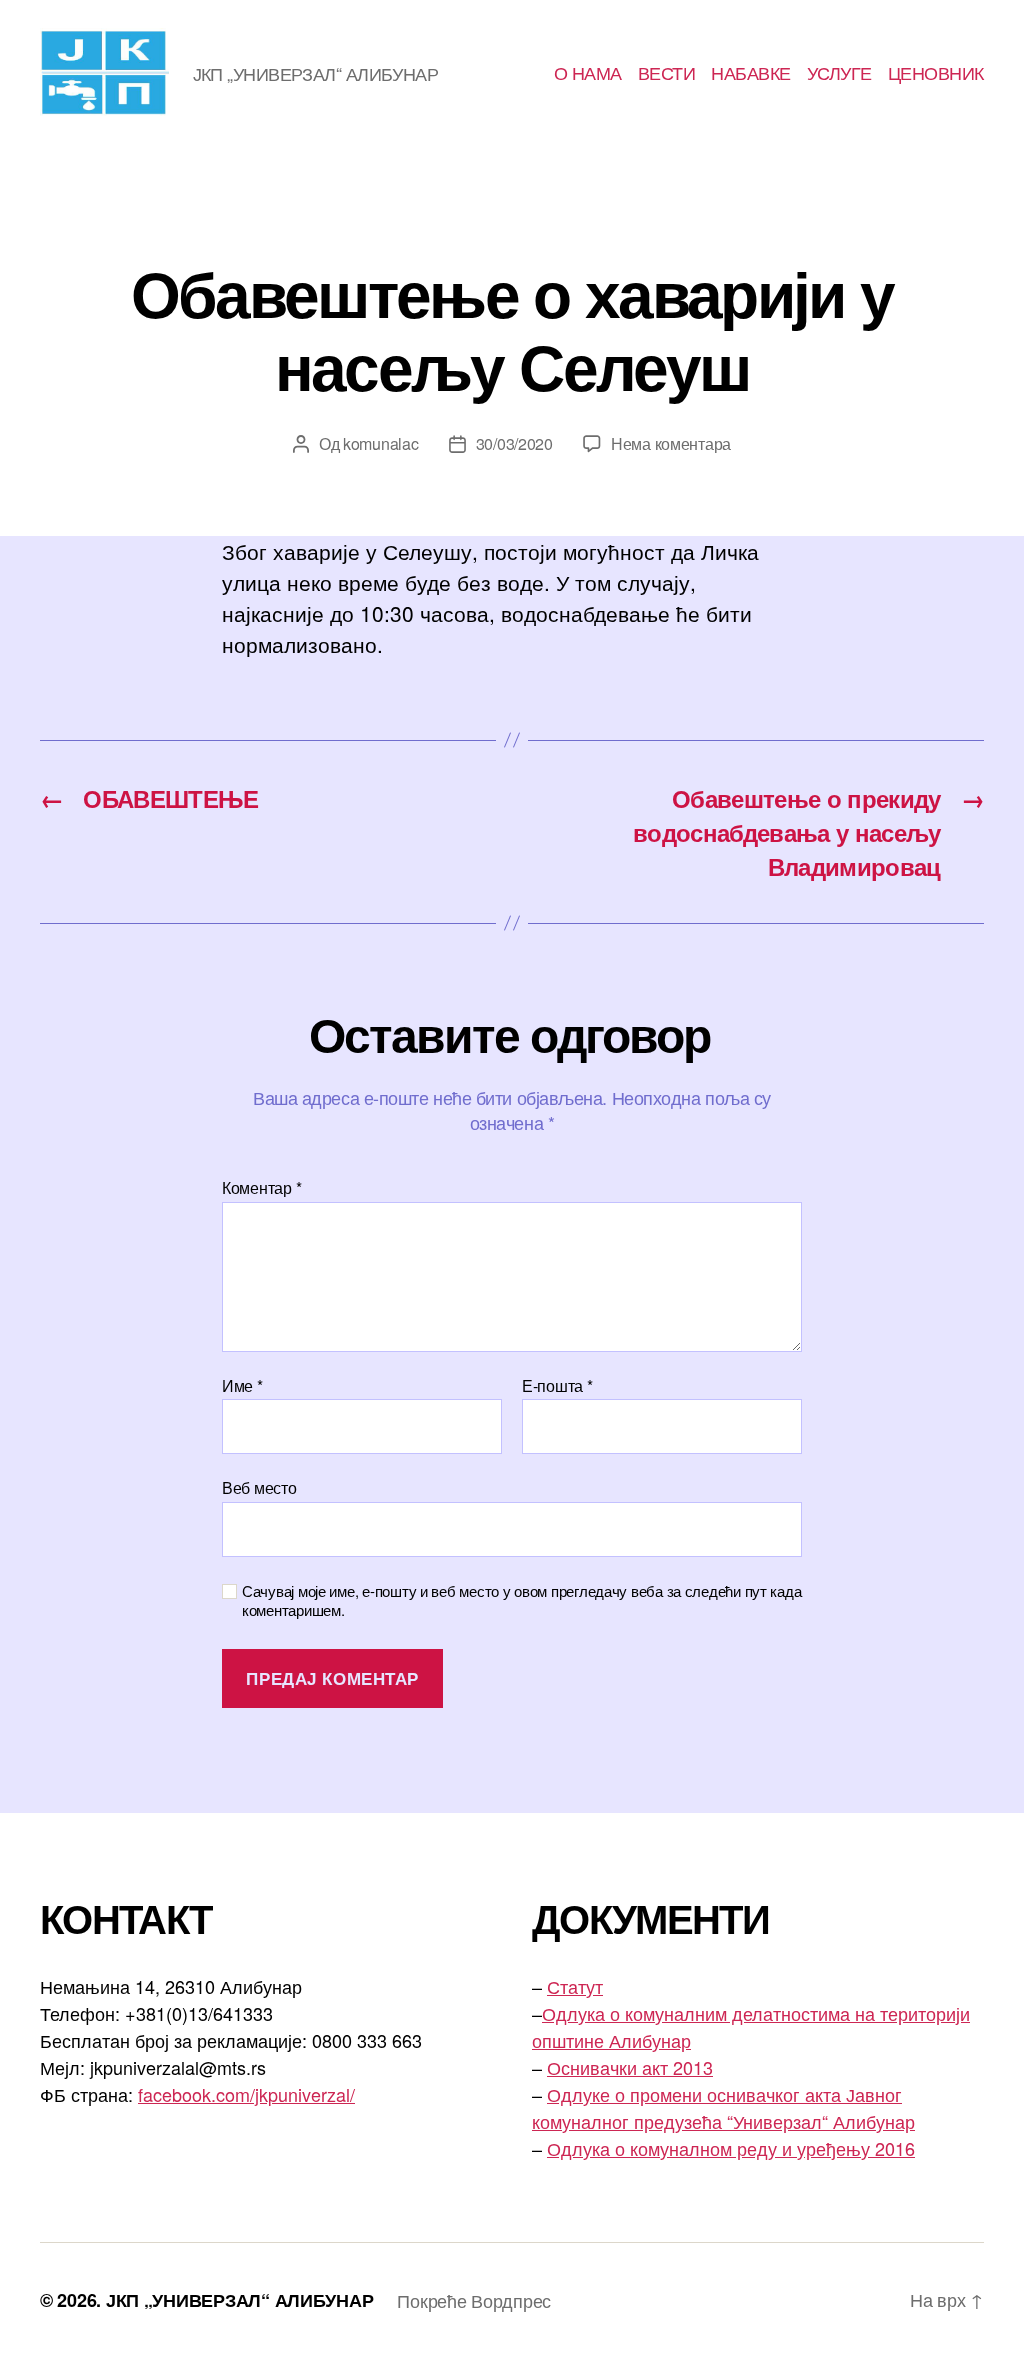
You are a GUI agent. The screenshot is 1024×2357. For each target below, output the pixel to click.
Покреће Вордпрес (474, 2300)
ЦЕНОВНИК (936, 73)
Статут (575, 1986)
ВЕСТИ (667, 73)
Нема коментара (671, 443)
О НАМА (588, 73)
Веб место (259, 1486)
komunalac (381, 443)
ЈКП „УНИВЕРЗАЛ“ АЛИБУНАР (240, 2300)
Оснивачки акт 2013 (630, 2067)
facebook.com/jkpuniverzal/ (246, 2094)
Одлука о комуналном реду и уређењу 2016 (731, 2148)
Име (242, 1386)
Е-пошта (557, 1386)
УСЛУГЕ (839, 73)
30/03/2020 (514, 443)
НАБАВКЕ (751, 73)
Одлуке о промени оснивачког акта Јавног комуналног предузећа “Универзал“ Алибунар (723, 2107)
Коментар (261, 1188)
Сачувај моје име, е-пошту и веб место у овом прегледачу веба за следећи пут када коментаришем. (521, 1601)
